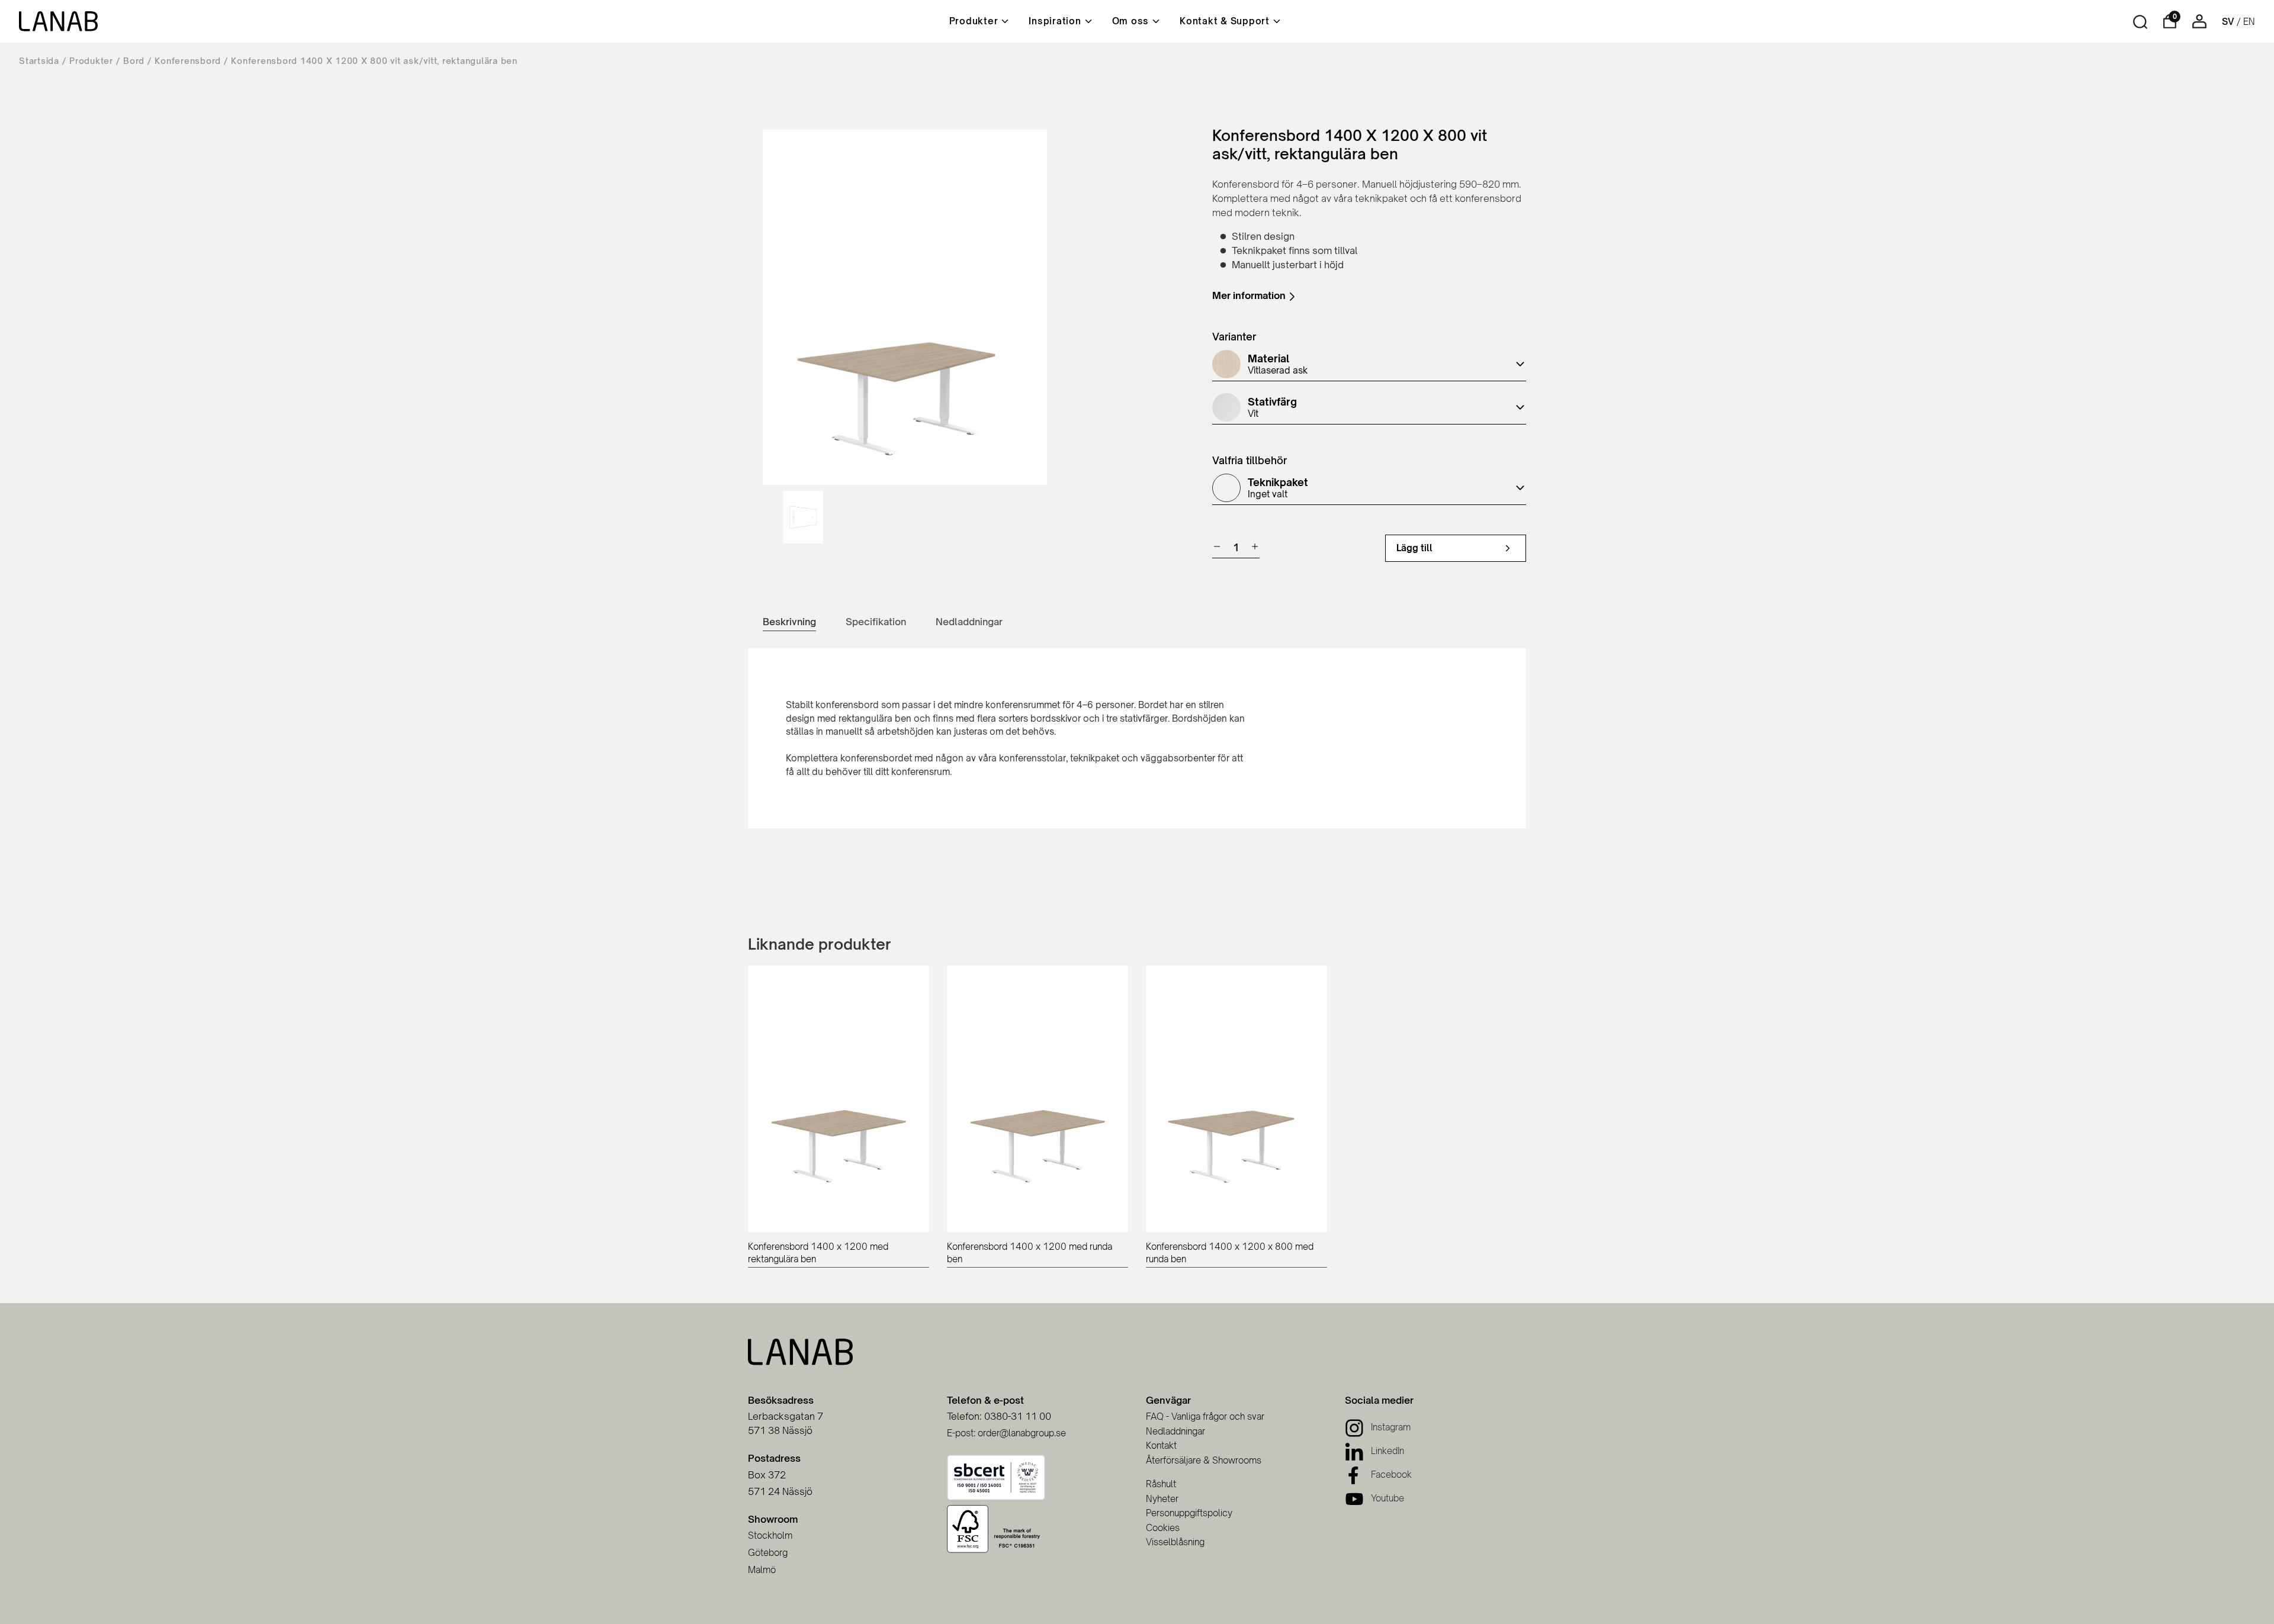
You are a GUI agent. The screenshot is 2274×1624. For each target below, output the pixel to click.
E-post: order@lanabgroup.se (1006, 1433)
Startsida (39, 61)
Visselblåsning (1175, 1542)
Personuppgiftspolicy (1189, 1513)
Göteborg (768, 1553)
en (2249, 22)
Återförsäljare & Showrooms (1204, 1460)
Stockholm (770, 1535)
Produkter (91, 61)
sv (2228, 22)
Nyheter (1162, 1499)
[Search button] (2140, 22)
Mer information (1249, 296)
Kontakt (1161, 1445)
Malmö (762, 1570)
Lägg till (1414, 548)
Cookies (1163, 1528)
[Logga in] (2199, 25)
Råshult (1161, 1484)
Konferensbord (188, 61)
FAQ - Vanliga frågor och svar (1205, 1416)
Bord (134, 61)
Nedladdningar (1175, 1431)
